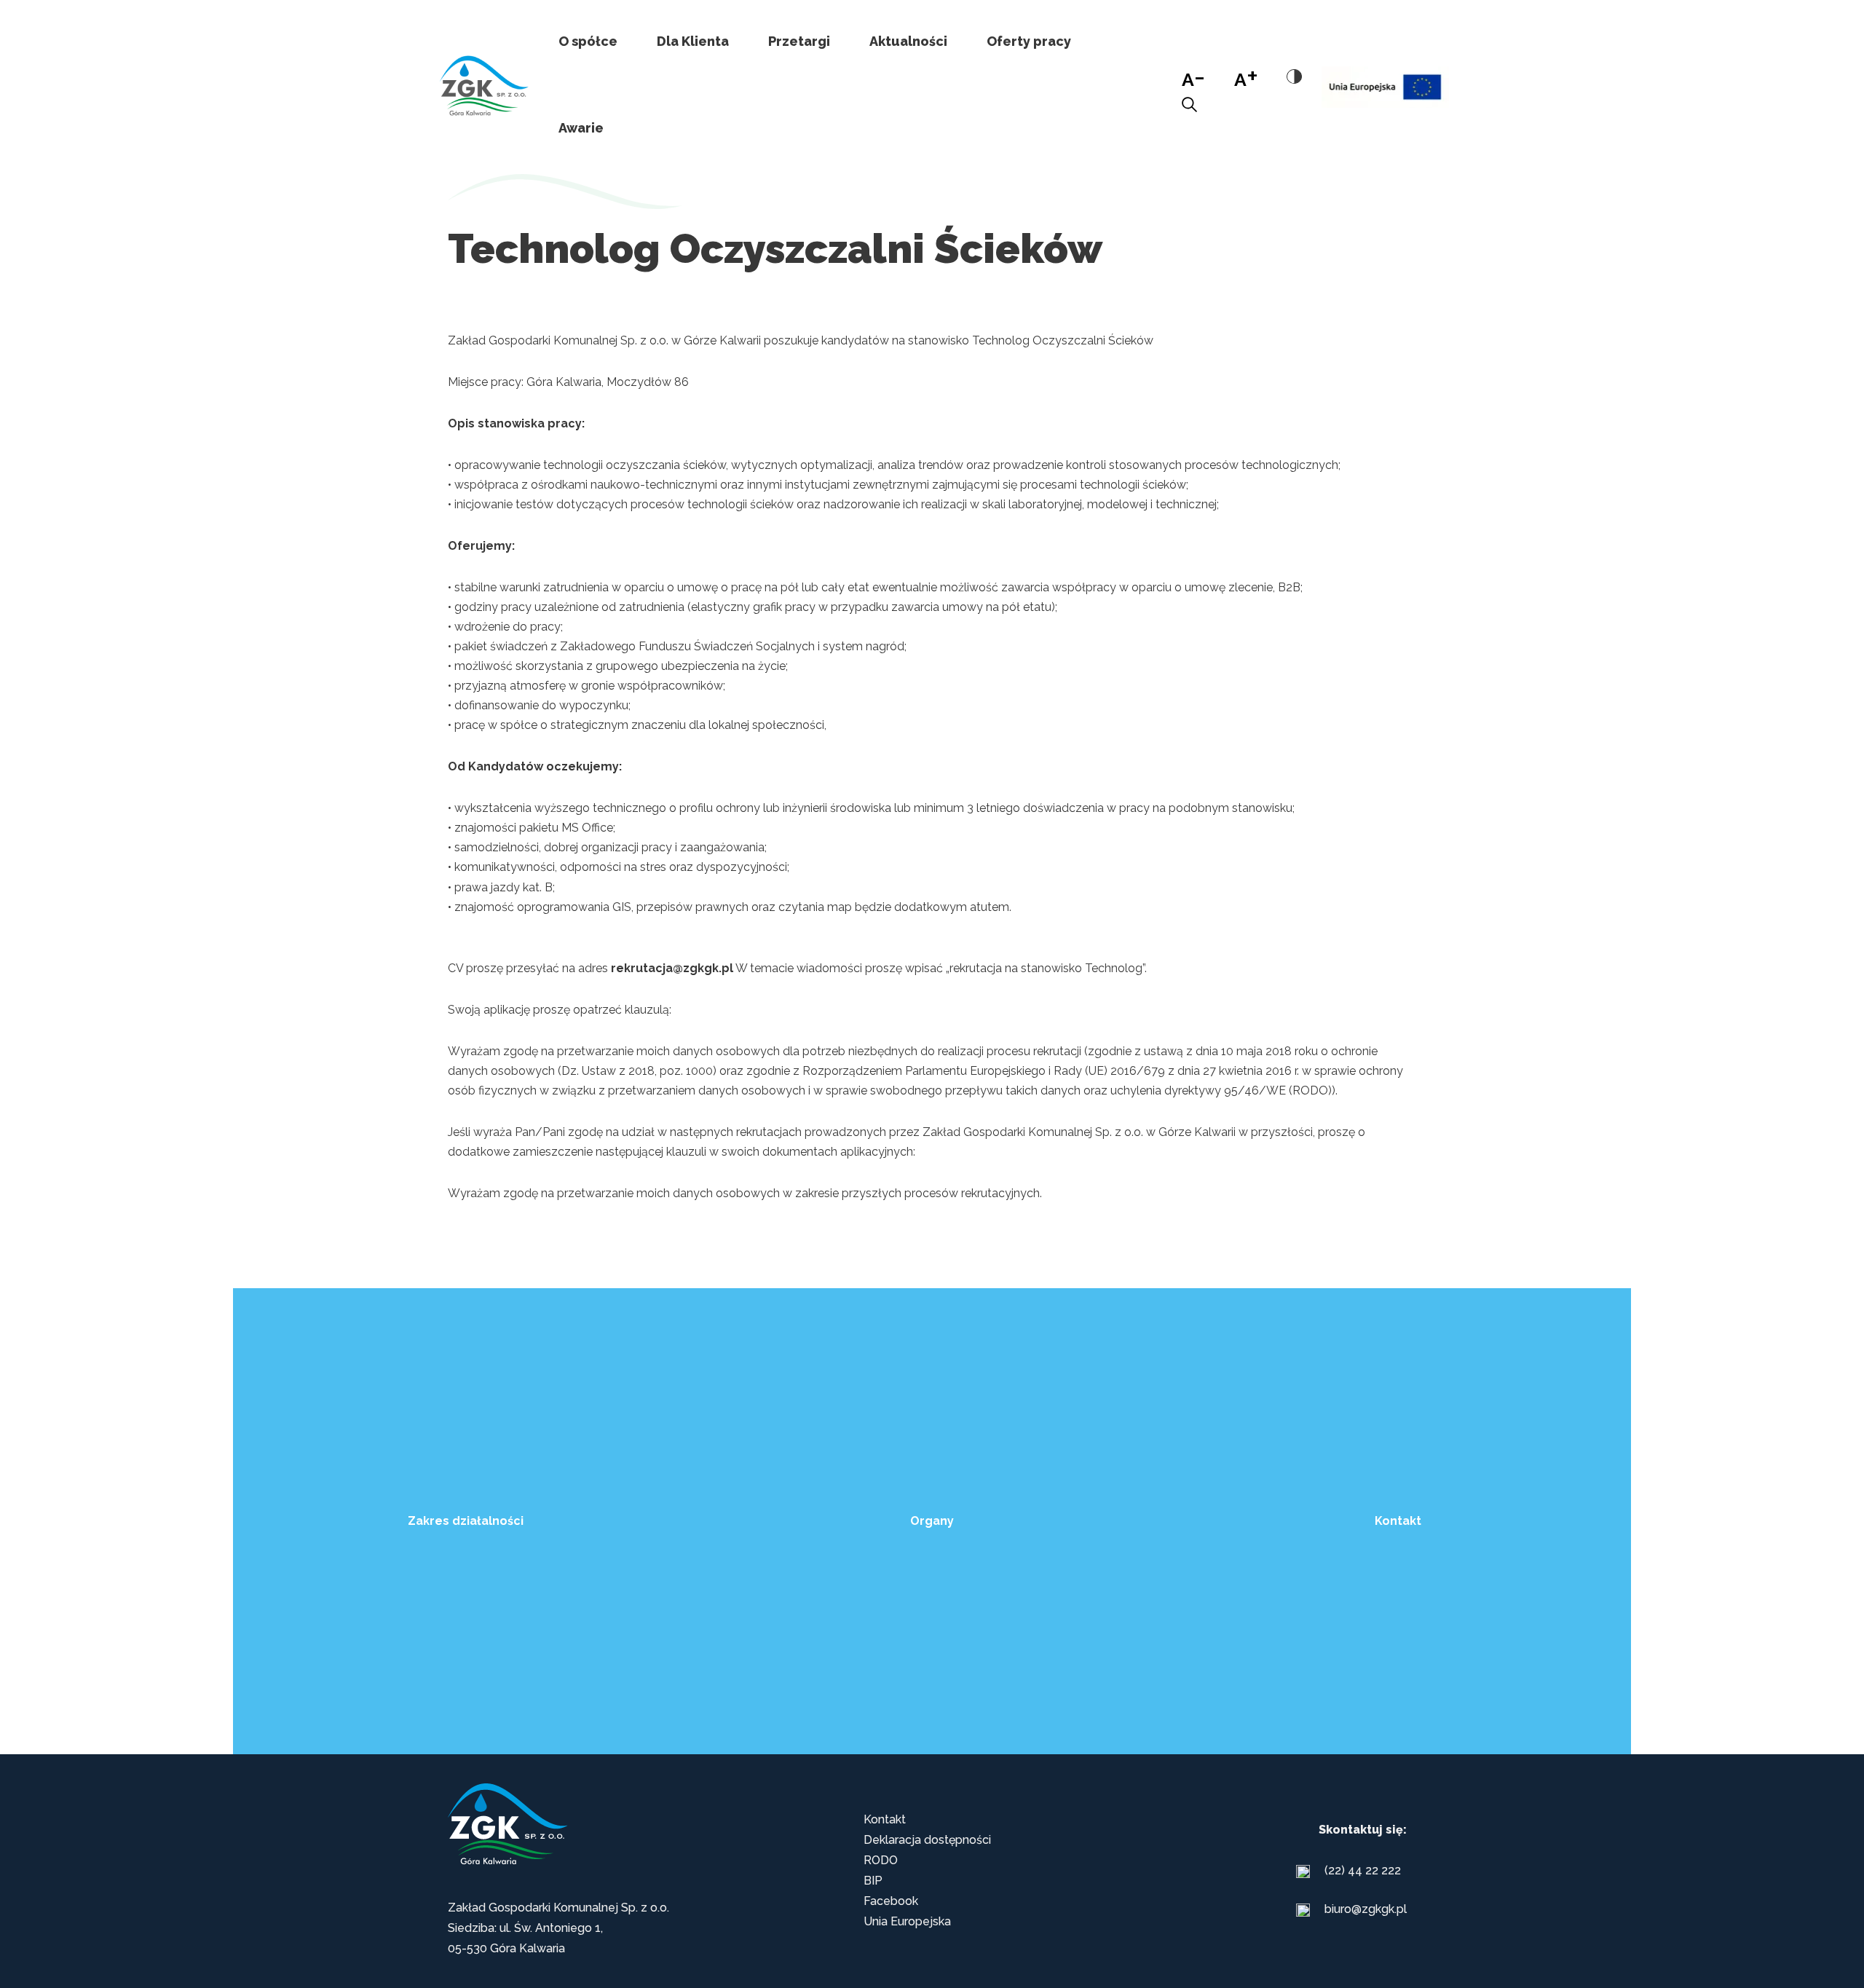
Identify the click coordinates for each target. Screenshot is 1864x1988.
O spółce (588, 41)
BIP (873, 1881)
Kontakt (885, 1819)
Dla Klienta (693, 41)
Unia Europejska (907, 1921)
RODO (881, 1860)
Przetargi (799, 41)
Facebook (891, 1901)
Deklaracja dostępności (927, 1840)
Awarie (581, 128)
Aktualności (908, 41)
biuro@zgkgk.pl (1366, 1909)
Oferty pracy (1029, 41)
